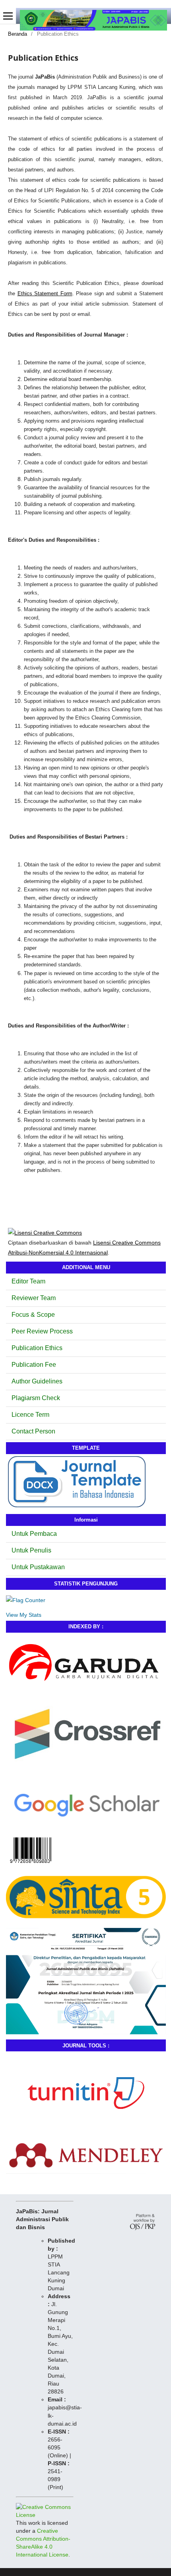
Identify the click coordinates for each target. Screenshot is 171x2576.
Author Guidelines (37, 1381)
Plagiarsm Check (36, 1398)
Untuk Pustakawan (38, 1567)
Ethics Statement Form (45, 293)
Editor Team (28, 1281)
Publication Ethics (37, 1348)
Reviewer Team (34, 1298)
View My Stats (24, 1615)
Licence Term (30, 1415)
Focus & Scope (33, 1315)
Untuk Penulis (31, 1550)
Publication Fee (34, 1365)
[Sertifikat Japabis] (86, 2032)
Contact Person (33, 1431)
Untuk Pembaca (34, 1534)
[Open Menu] (8, 16)
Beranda (17, 34)
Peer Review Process (42, 1331)
